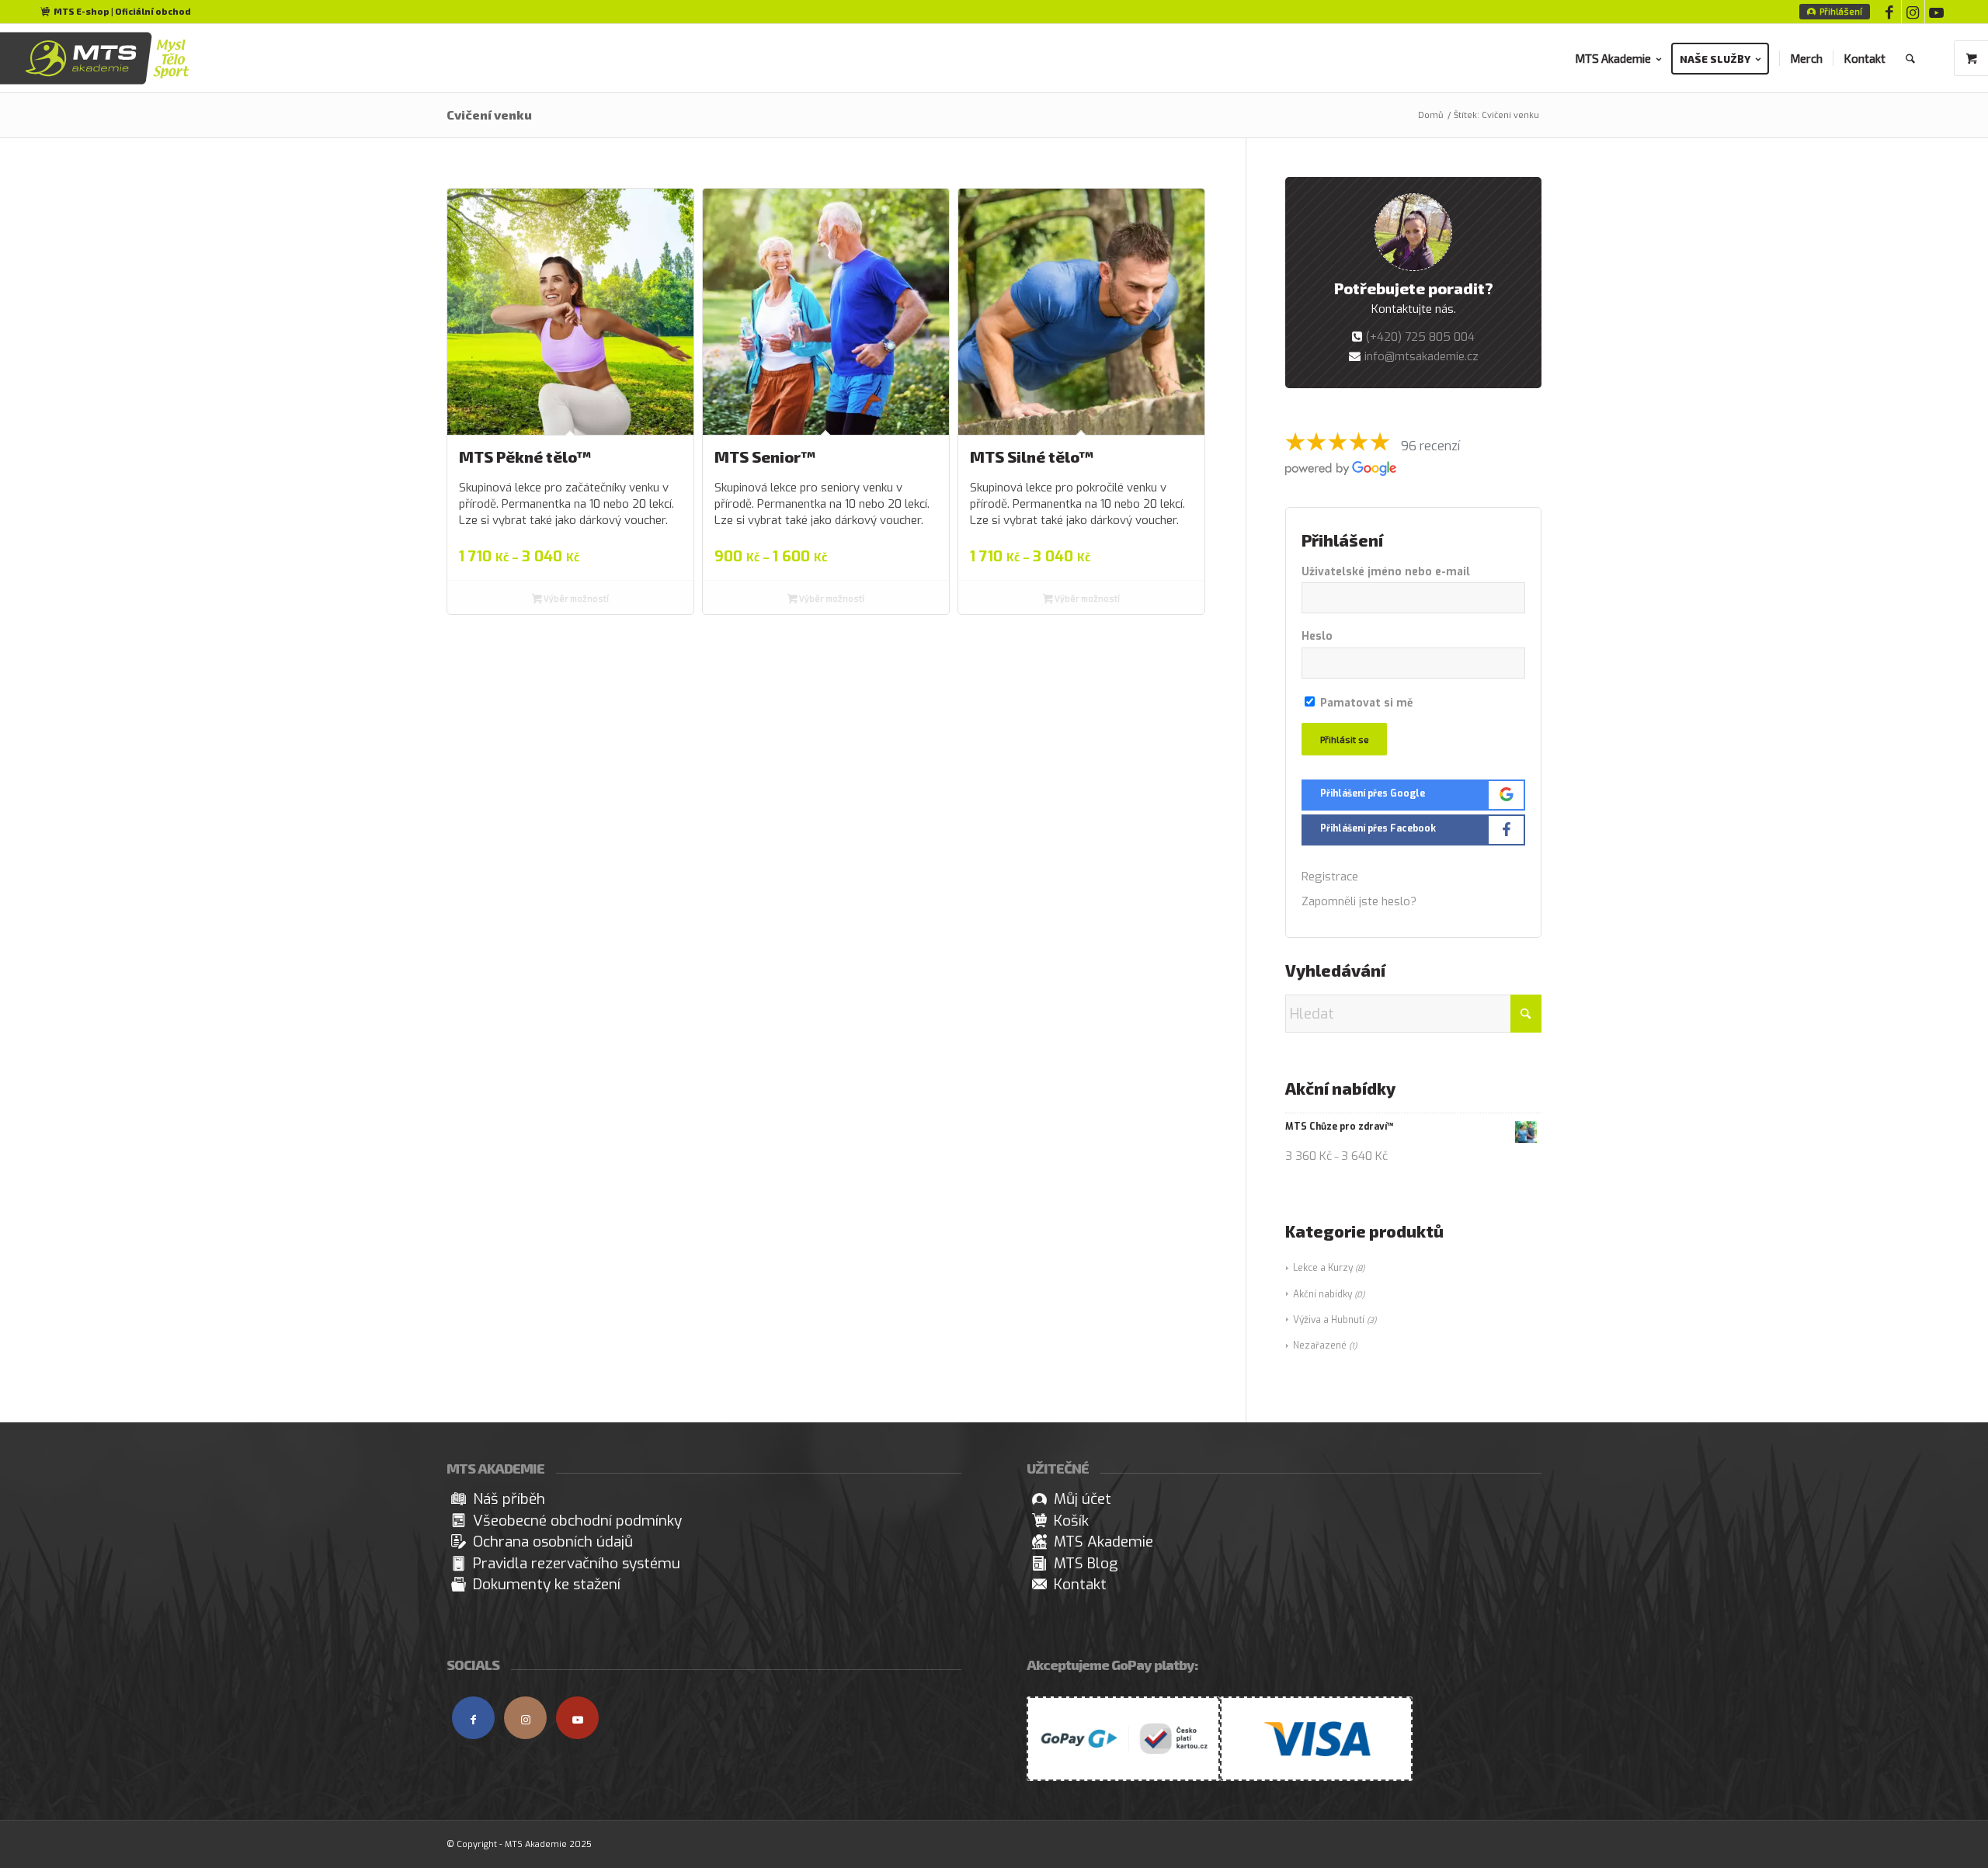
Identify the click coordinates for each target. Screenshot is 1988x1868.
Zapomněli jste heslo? (1359, 901)
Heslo (1317, 636)
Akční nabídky (1322, 1294)
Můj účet (1083, 1499)
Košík (1071, 1521)
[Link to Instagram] (1913, 12)
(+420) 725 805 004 (1420, 337)
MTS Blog (1086, 1563)
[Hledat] (1910, 58)
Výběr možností (575, 598)
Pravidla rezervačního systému (577, 1563)
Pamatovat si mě (1365, 703)
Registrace (1330, 877)
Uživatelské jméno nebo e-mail (1386, 572)
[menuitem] (1835, 12)
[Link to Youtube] (1937, 12)
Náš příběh (509, 1499)
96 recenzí (1430, 446)
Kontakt (1080, 1584)
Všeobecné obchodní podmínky (577, 1521)
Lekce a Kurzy (1323, 1268)
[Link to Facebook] (1890, 12)
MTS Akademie (1103, 1542)
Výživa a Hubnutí (1329, 1320)
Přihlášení (1841, 11)
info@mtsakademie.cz (1421, 356)
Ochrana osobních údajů (553, 1542)
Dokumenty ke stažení (547, 1584)
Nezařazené (1320, 1345)
